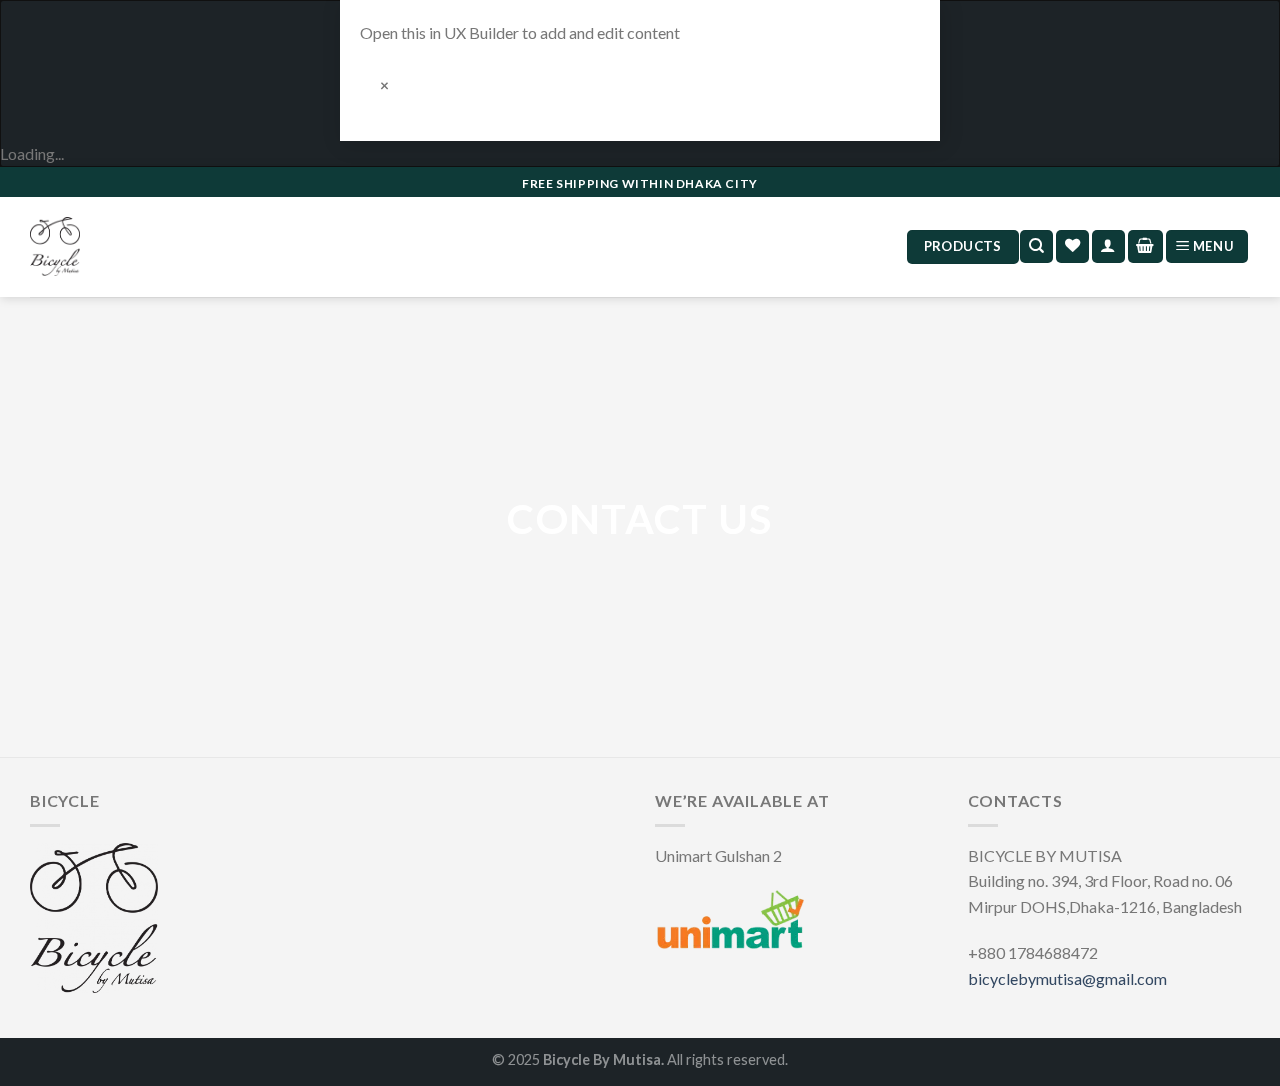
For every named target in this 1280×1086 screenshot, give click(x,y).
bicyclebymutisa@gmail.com (1067, 978)
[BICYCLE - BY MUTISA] (55, 246)
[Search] (1036, 246)
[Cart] (1146, 246)
